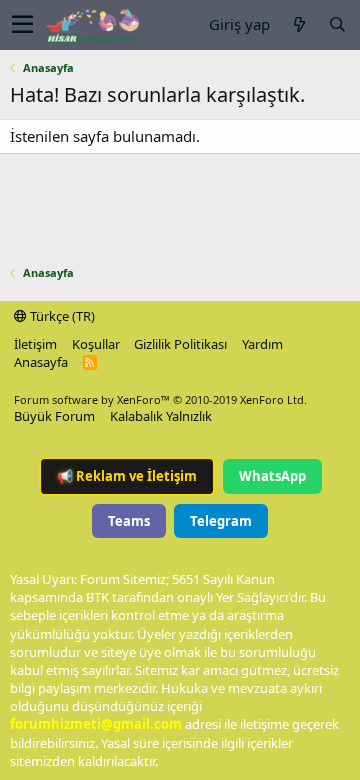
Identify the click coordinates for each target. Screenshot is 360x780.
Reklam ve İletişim (127, 476)
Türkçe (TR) (61, 316)
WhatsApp (272, 476)
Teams (129, 521)
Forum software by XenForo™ (160, 399)
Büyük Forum (54, 416)
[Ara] (337, 24)
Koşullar (96, 344)
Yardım (262, 344)
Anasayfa (41, 362)
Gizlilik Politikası (180, 344)
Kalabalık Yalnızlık (161, 416)
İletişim (35, 344)
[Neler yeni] (299, 24)
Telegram (221, 521)
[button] (22, 25)
